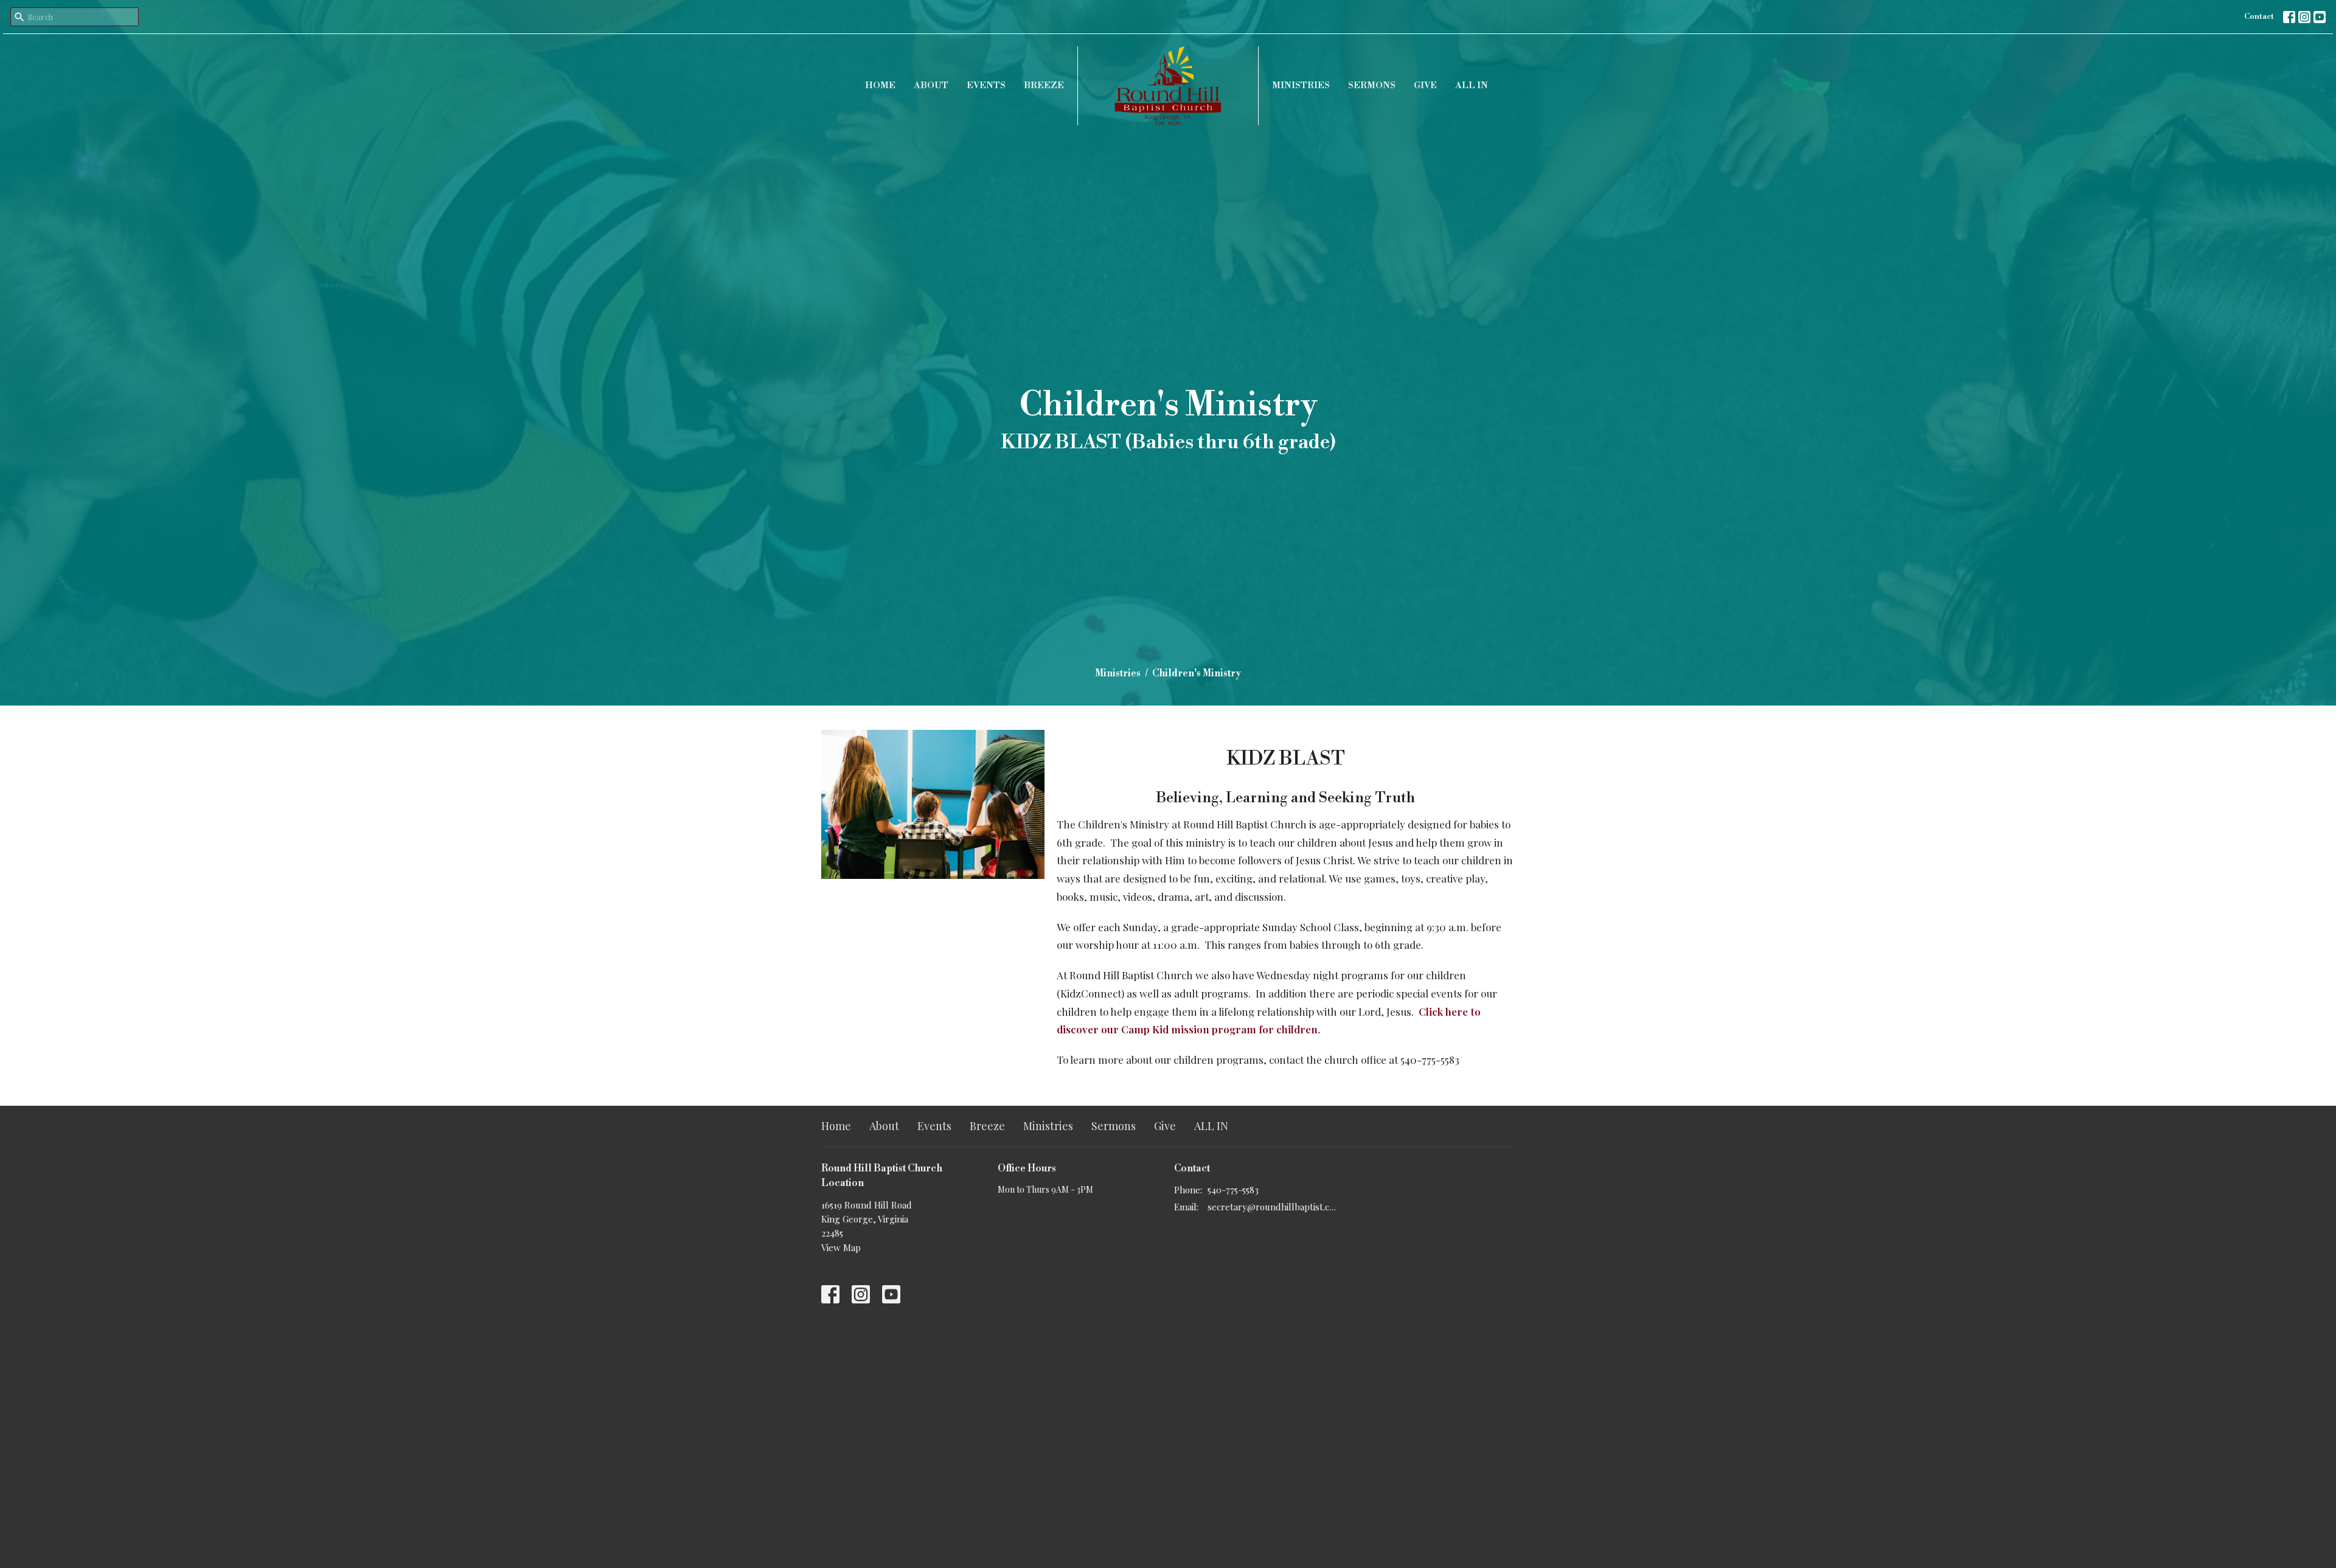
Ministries (1301, 85)
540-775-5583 (1233, 1190)
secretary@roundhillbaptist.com (1273, 1207)
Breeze (1044, 85)
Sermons (1372, 85)
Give (1425, 85)
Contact (2259, 16)
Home (880, 85)
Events (986, 85)
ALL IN (1472, 85)
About (931, 85)
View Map (841, 1247)
